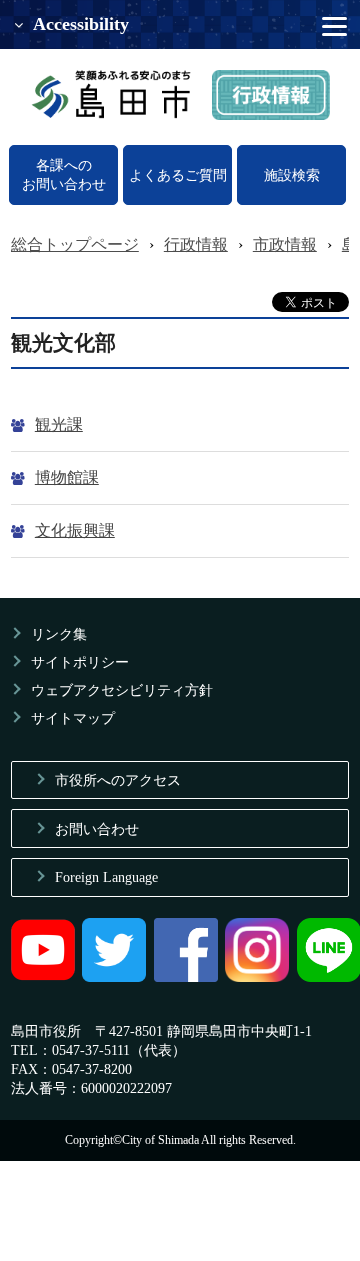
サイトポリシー (80, 662)
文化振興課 (75, 530)
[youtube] (43, 977)
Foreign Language (106, 877)
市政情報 (285, 244)
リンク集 (59, 634)
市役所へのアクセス (118, 780)
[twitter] (114, 977)
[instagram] (257, 977)
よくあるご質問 (178, 175)
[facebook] (186, 977)
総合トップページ (75, 244)
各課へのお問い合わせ (64, 174)
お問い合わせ (97, 829)
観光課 (59, 424)
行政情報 (196, 244)
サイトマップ (73, 718)
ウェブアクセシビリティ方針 (122, 690)
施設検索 (292, 175)
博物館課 (67, 477)
